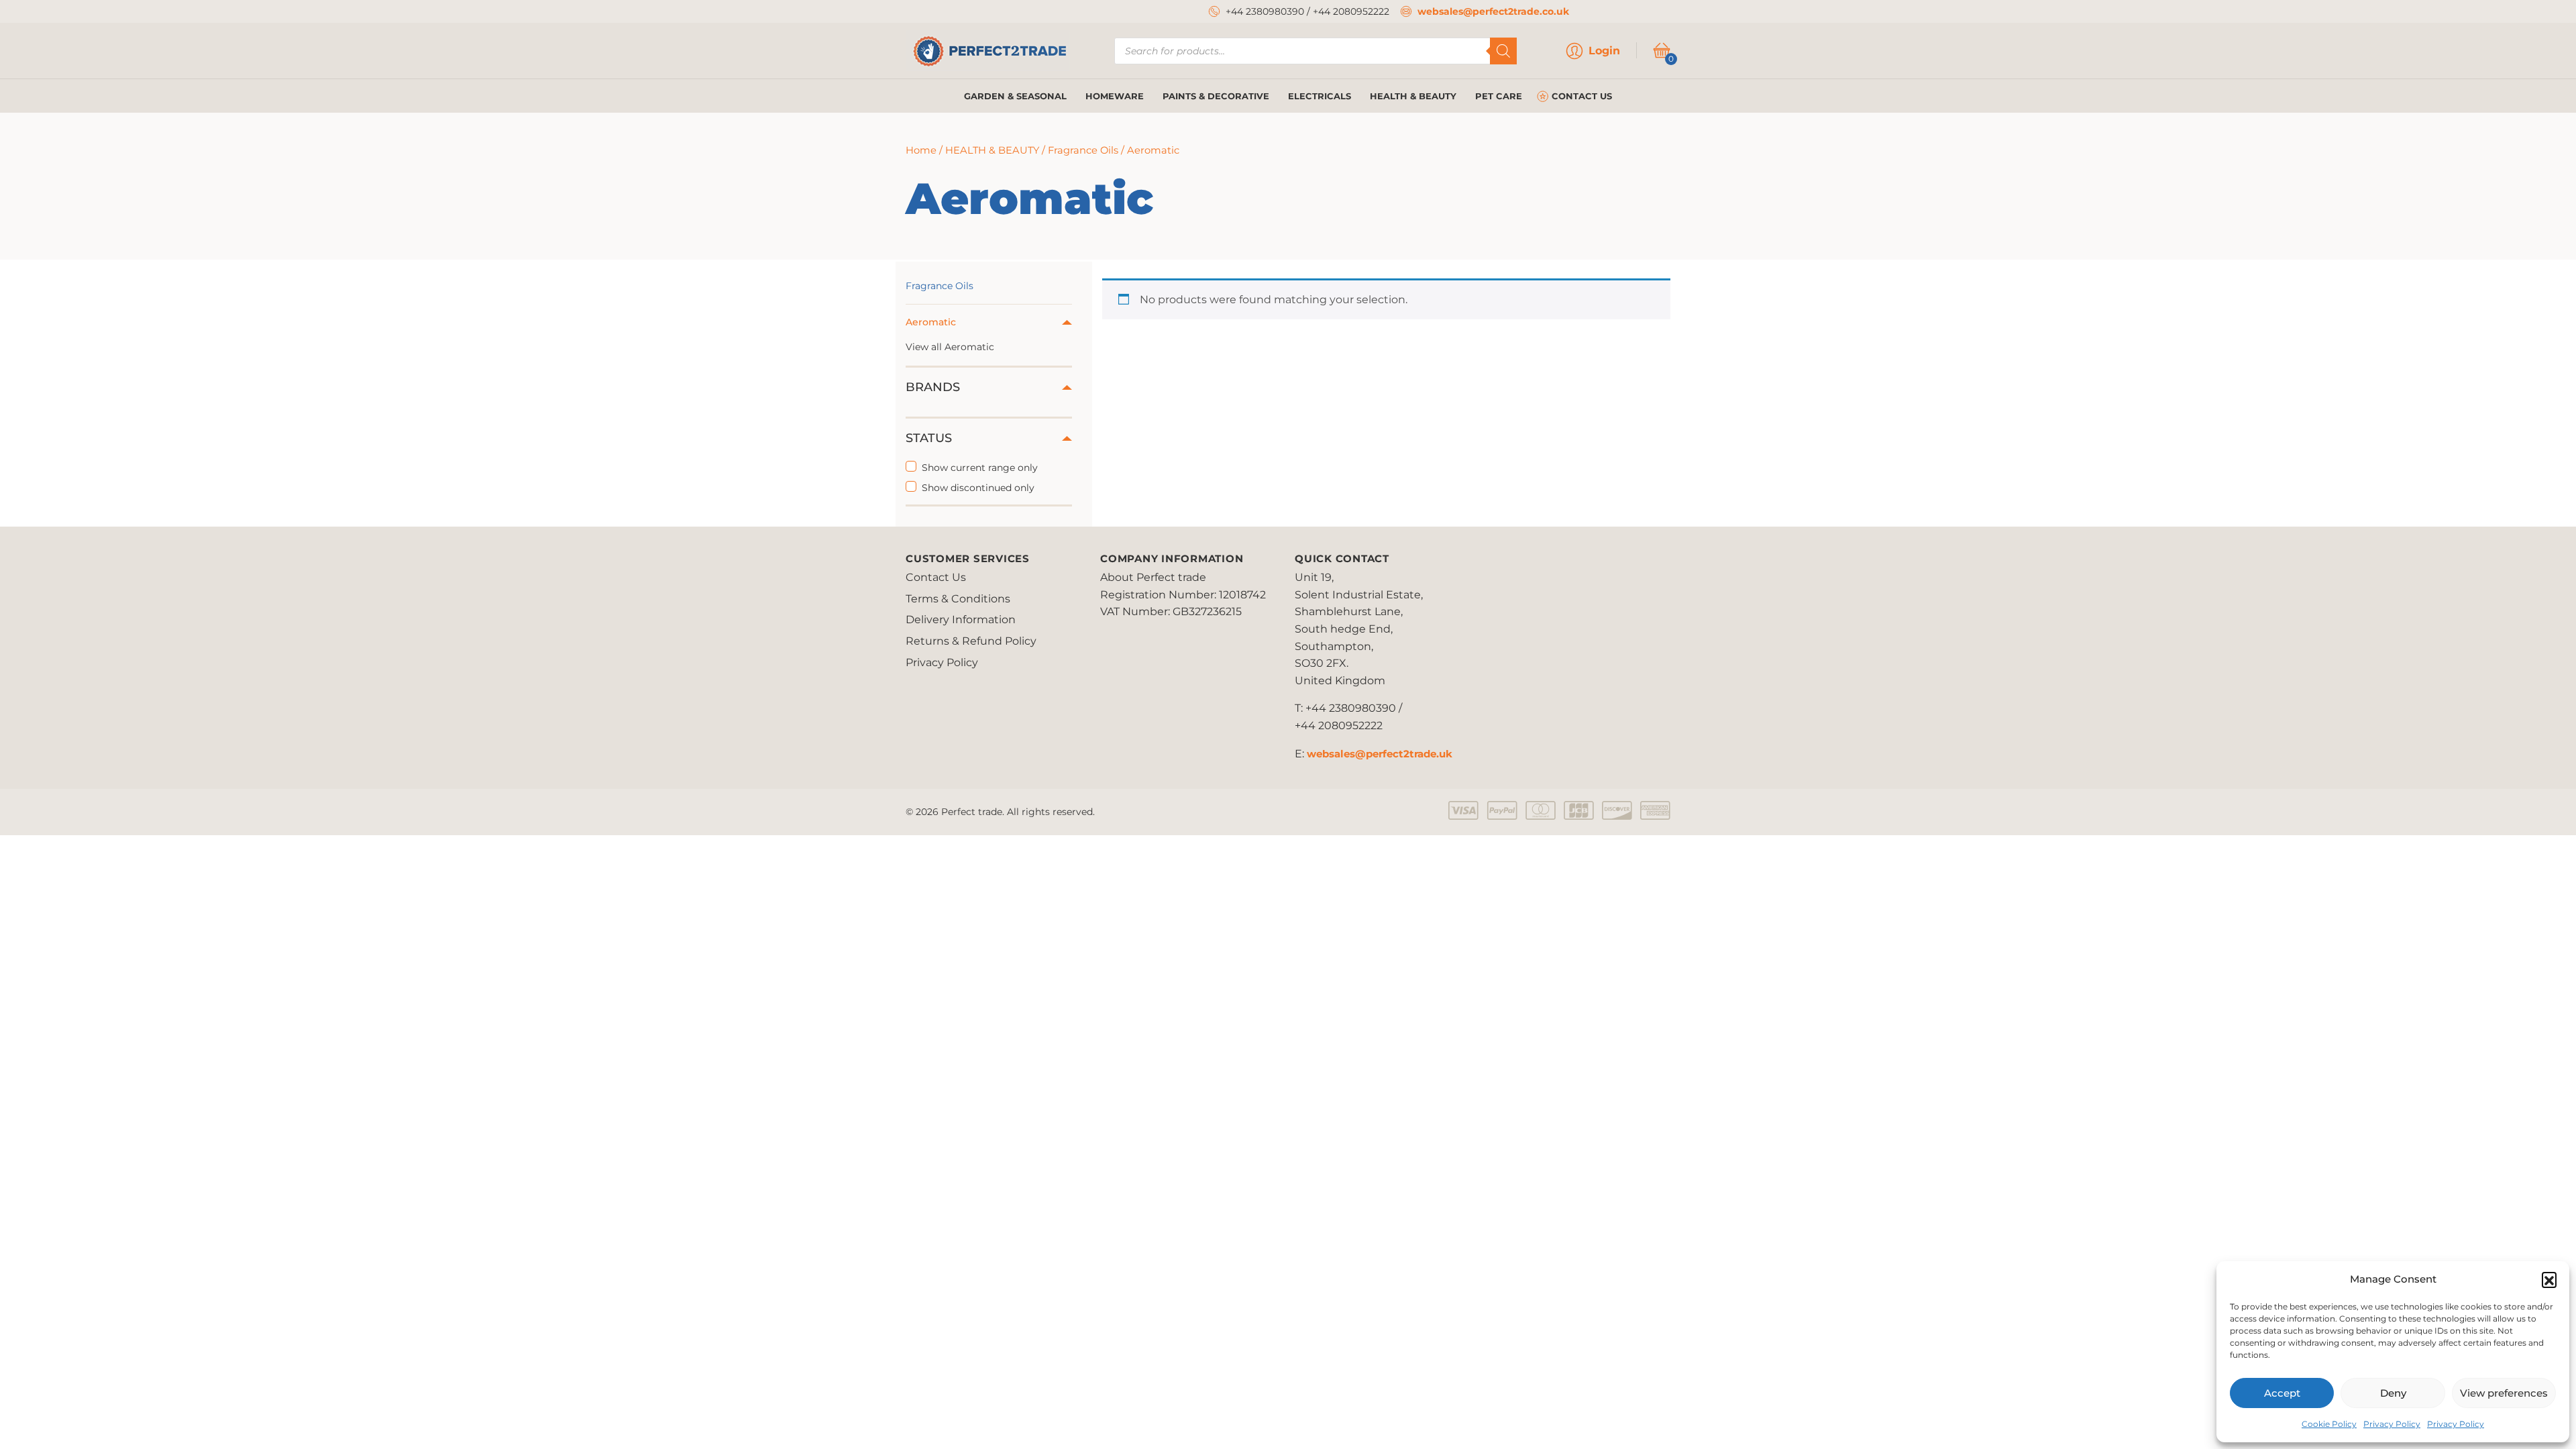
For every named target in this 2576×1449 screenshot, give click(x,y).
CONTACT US (1582, 96)
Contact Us (936, 577)
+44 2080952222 (1351, 11)
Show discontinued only (978, 488)
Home (921, 150)
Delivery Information (961, 620)
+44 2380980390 (1265, 11)
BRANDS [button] (933, 387)
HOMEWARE (1115, 96)
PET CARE (1499, 96)
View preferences (2504, 1393)
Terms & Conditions (958, 599)
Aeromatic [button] (931, 322)
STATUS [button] (929, 438)
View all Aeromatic (950, 347)
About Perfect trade (1153, 577)
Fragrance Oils (1083, 150)
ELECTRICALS (1320, 96)
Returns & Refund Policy (971, 641)
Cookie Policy (2329, 1424)
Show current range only (980, 468)
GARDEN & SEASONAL (1015, 96)
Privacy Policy (2392, 1424)
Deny (2393, 1393)
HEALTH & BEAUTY (1413, 96)
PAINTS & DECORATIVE (1216, 96)
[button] (2549, 1279)
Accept (2282, 1393)
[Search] (1503, 51)
